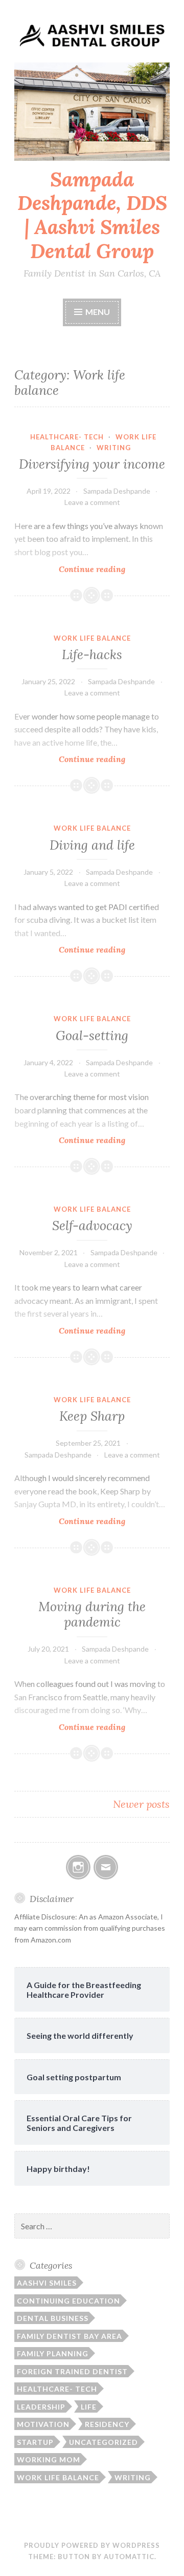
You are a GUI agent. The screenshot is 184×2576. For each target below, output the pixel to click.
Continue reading (114, 569)
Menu (98, 312)
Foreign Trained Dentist (72, 2371)
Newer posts (141, 1804)
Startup (35, 2442)
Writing (114, 448)
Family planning (53, 2353)
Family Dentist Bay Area (70, 2336)
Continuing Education (68, 2301)
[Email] (106, 1867)
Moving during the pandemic (92, 1614)
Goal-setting (92, 1036)
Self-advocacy (92, 1226)
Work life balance (92, 638)
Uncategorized (103, 2442)
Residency (107, 2424)
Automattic (129, 2557)
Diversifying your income (92, 464)
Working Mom (49, 2459)
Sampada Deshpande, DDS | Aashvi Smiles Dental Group (92, 215)
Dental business (53, 2318)
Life (89, 2407)
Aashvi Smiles (47, 2283)
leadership (41, 2407)
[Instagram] (78, 1867)
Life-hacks (92, 654)
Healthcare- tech (67, 437)
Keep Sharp (92, 1416)
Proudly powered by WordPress (92, 2545)
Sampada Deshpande (117, 491)
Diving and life (92, 845)
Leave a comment (92, 502)
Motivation (43, 2424)
